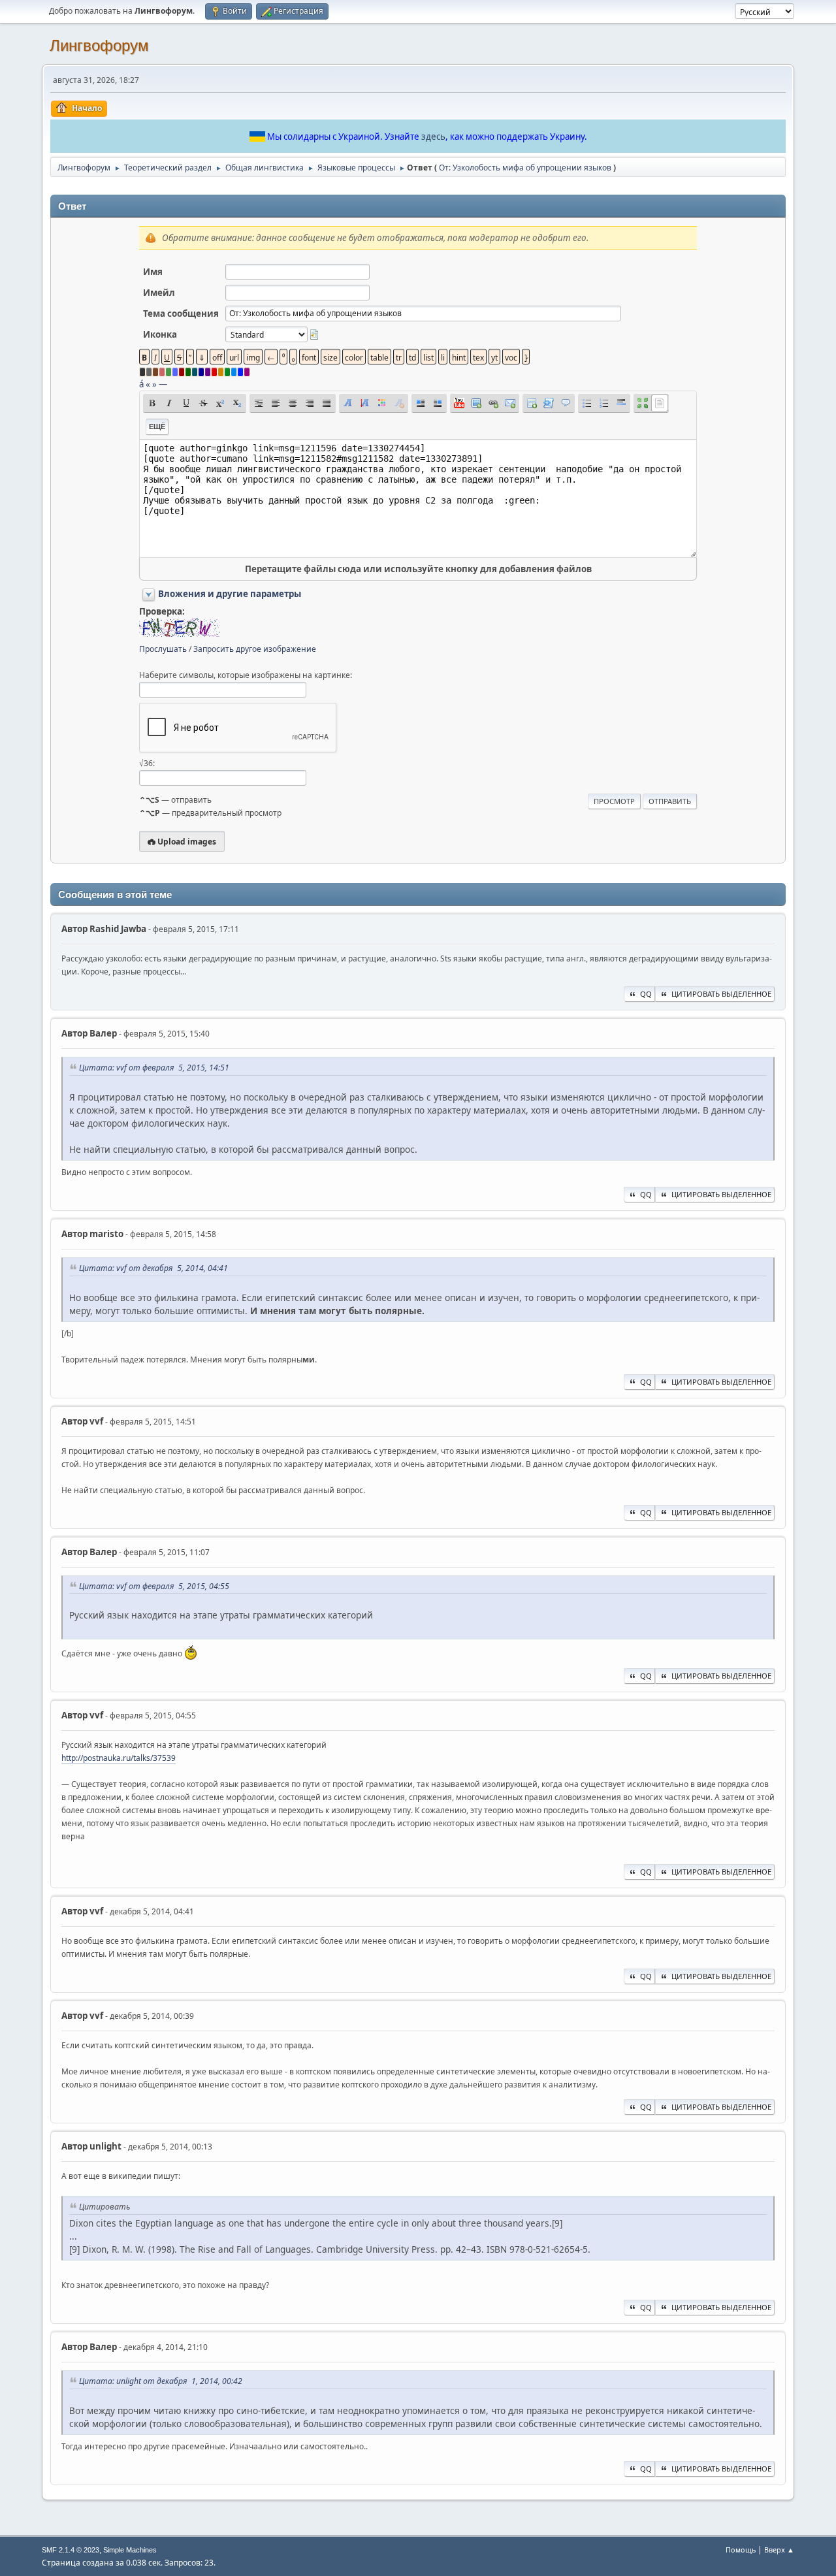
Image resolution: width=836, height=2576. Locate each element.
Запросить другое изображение (255, 649)
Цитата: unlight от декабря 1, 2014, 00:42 (161, 2381)
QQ (646, 994)
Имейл (159, 293)
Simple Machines (130, 2550)
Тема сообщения (181, 314)
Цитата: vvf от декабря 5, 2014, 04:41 (153, 1268)
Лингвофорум (99, 45)
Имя (153, 272)
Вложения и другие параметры (230, 594)
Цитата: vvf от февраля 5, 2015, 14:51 (154, 1068)
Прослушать (163, 649)
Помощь (741, 2550)
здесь (433, 137)
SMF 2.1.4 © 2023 (71, 2550)
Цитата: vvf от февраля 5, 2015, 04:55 (154, 1586)
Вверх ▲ (779, 2550)
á (141, 384)
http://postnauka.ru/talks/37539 (119, 1758)
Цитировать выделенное (721, 994)
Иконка (160, 334)
